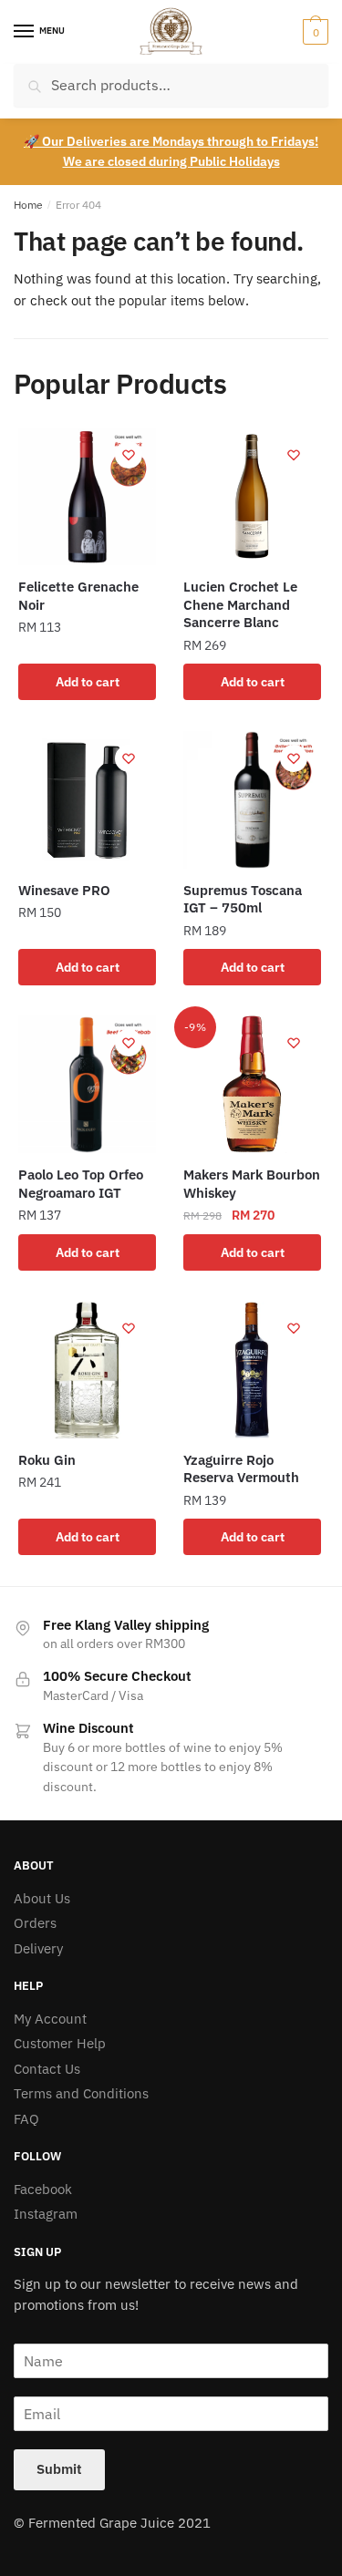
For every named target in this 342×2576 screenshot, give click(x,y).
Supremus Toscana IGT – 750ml (243, 899)
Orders (35, 1923)
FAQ (26, 2119)
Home (28, 205)
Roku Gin (47, 1460)
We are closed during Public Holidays (171, 161)
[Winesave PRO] (87, 800)
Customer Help (60, 2043)
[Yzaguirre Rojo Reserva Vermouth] (252, 1370)
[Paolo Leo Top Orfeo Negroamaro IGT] (87, 1084)
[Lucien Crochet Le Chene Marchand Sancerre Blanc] (252, 496)
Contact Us (47, 2069)
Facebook (43, 2189)
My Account (50, 2019)
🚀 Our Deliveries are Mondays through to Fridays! (171, 141)
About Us (42, 1898)
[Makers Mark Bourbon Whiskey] (252, 1084)
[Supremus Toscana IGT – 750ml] (252, 800)
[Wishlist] (129, 455)
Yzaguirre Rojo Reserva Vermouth (241, 1469)
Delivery (38, 1948)
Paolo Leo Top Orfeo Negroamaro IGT (81, 1184)
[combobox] (171, 85)
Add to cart (88, 682)
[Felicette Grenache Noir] (87, 496)
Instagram (46, 2214)
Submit (59, 2469)
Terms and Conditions (81, 2093)
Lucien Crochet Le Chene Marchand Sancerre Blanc (240, 604)
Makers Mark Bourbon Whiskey (252, 1184)
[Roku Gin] (87, 1370)
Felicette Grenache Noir (78, 596)
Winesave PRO (64, 890)
